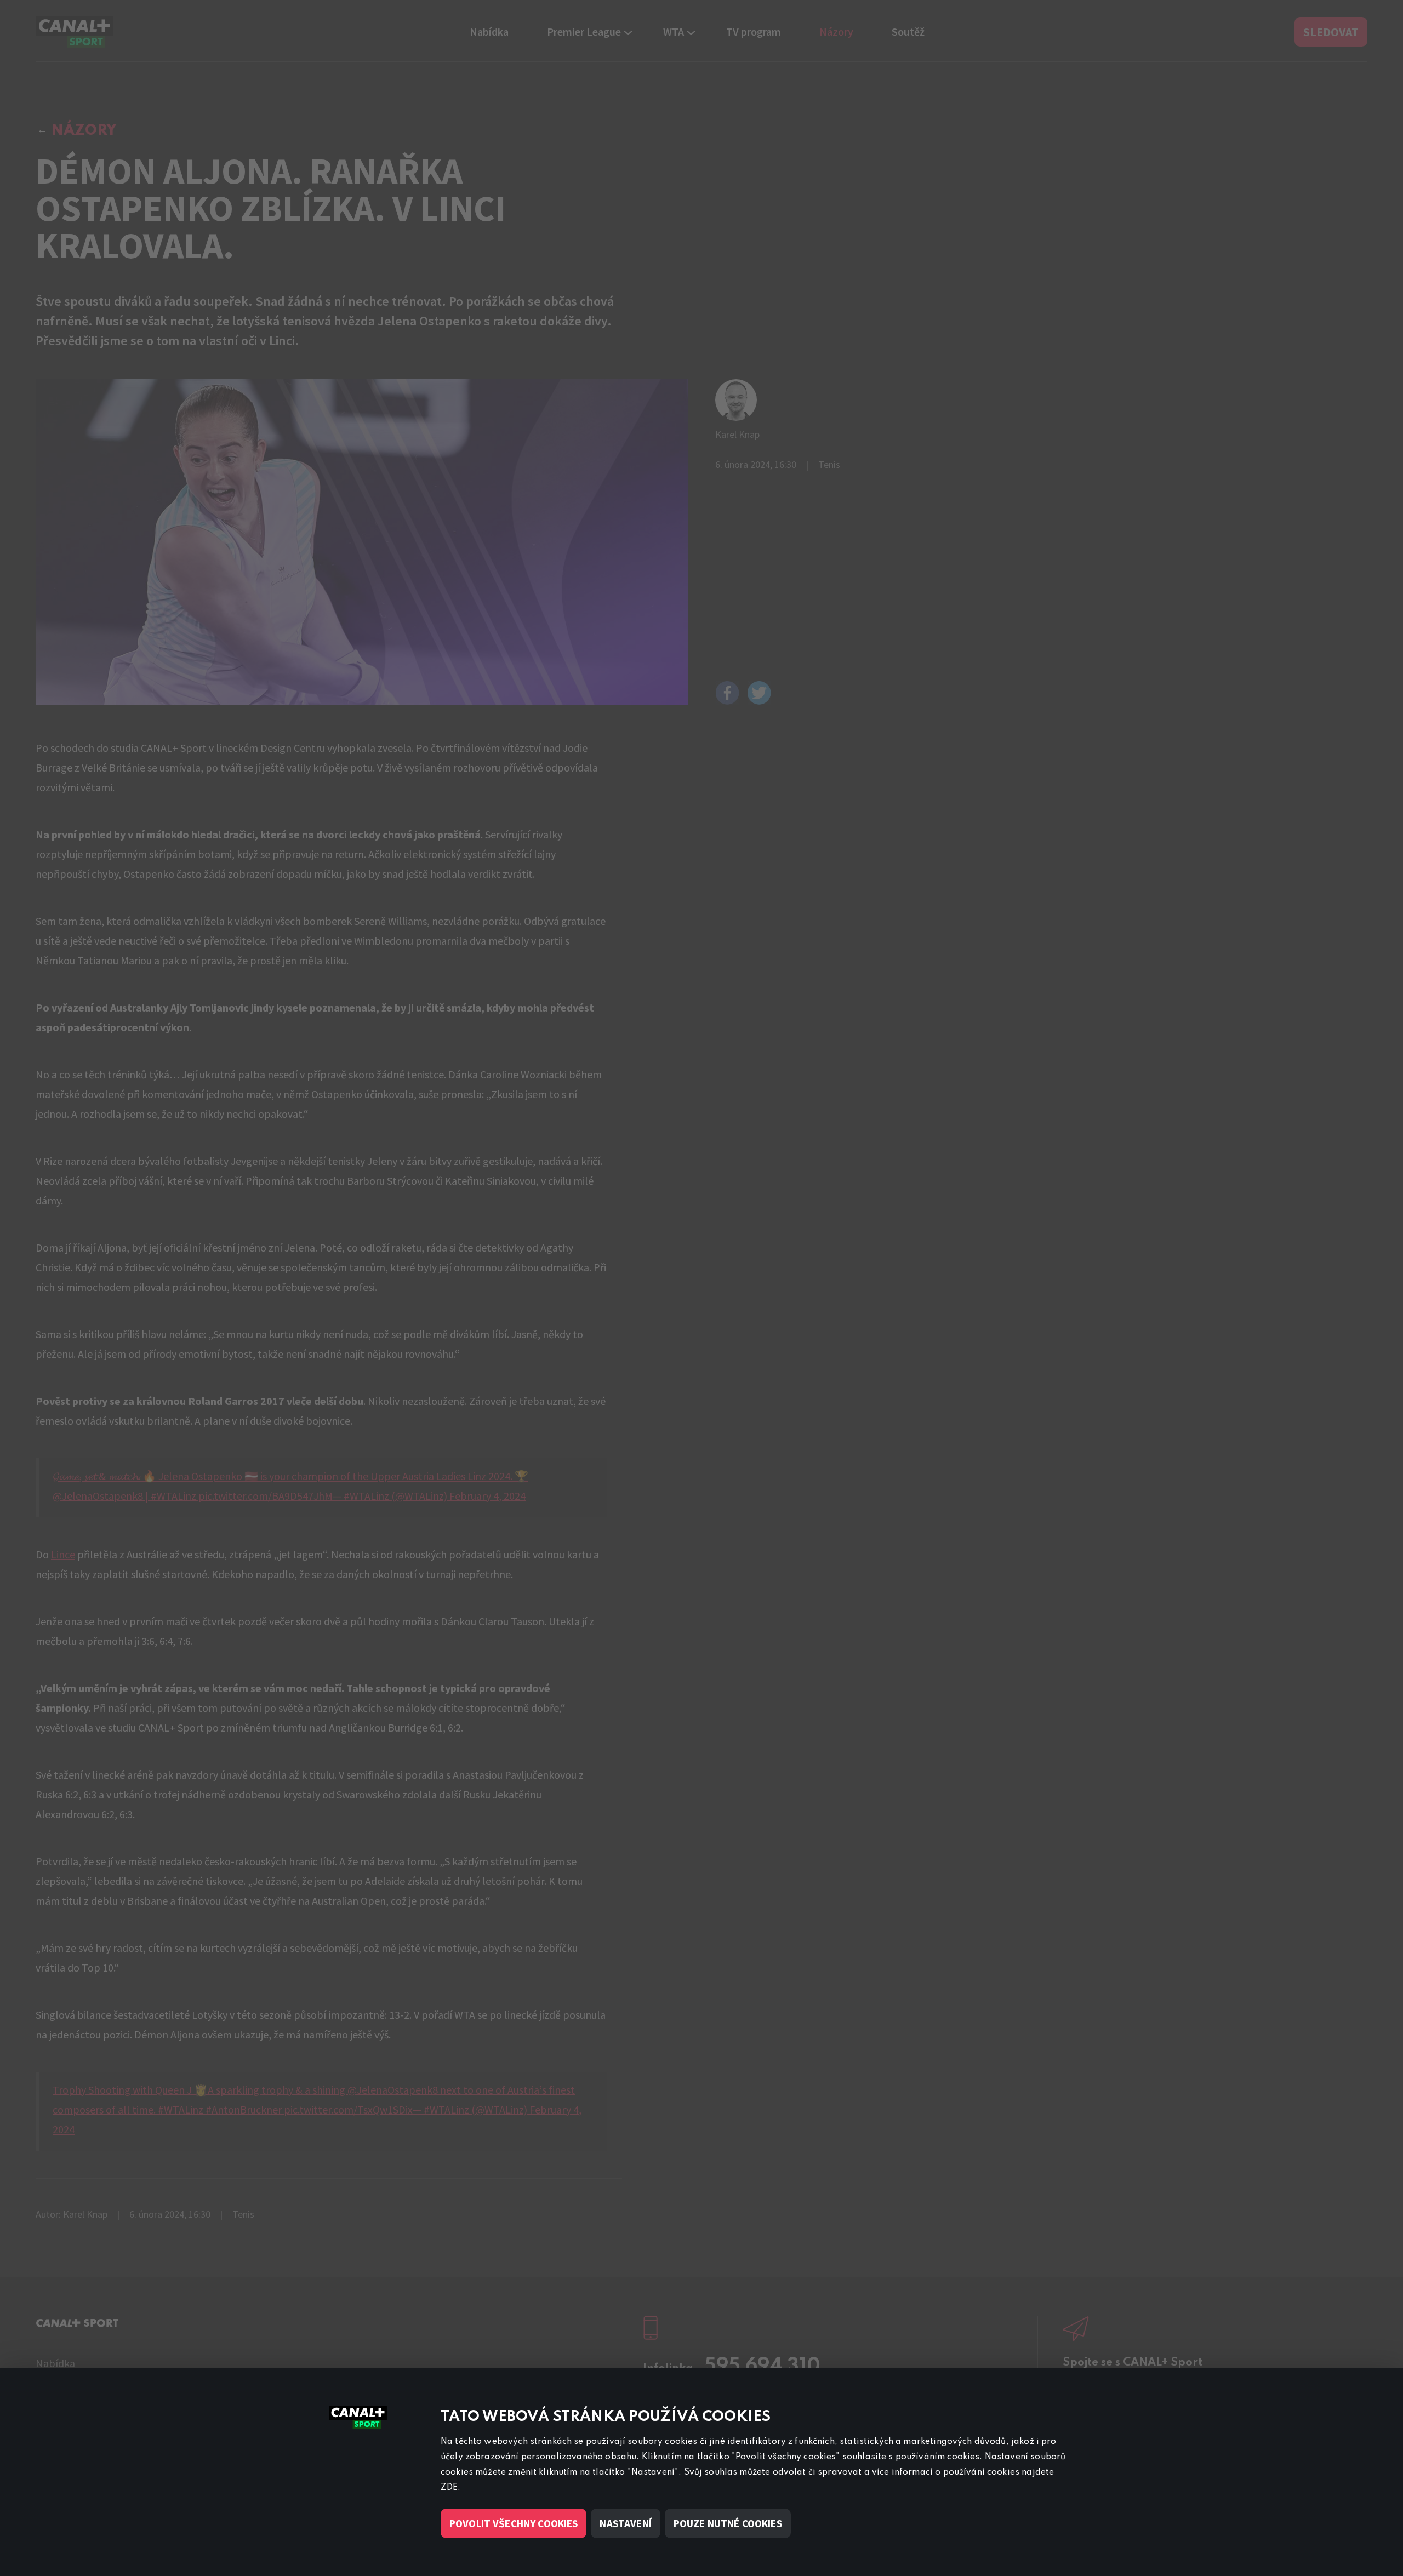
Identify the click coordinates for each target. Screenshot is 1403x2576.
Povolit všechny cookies (514, 2523)
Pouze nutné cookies (728, 2523)
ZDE (449, 2488)
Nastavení (625, 2523)
